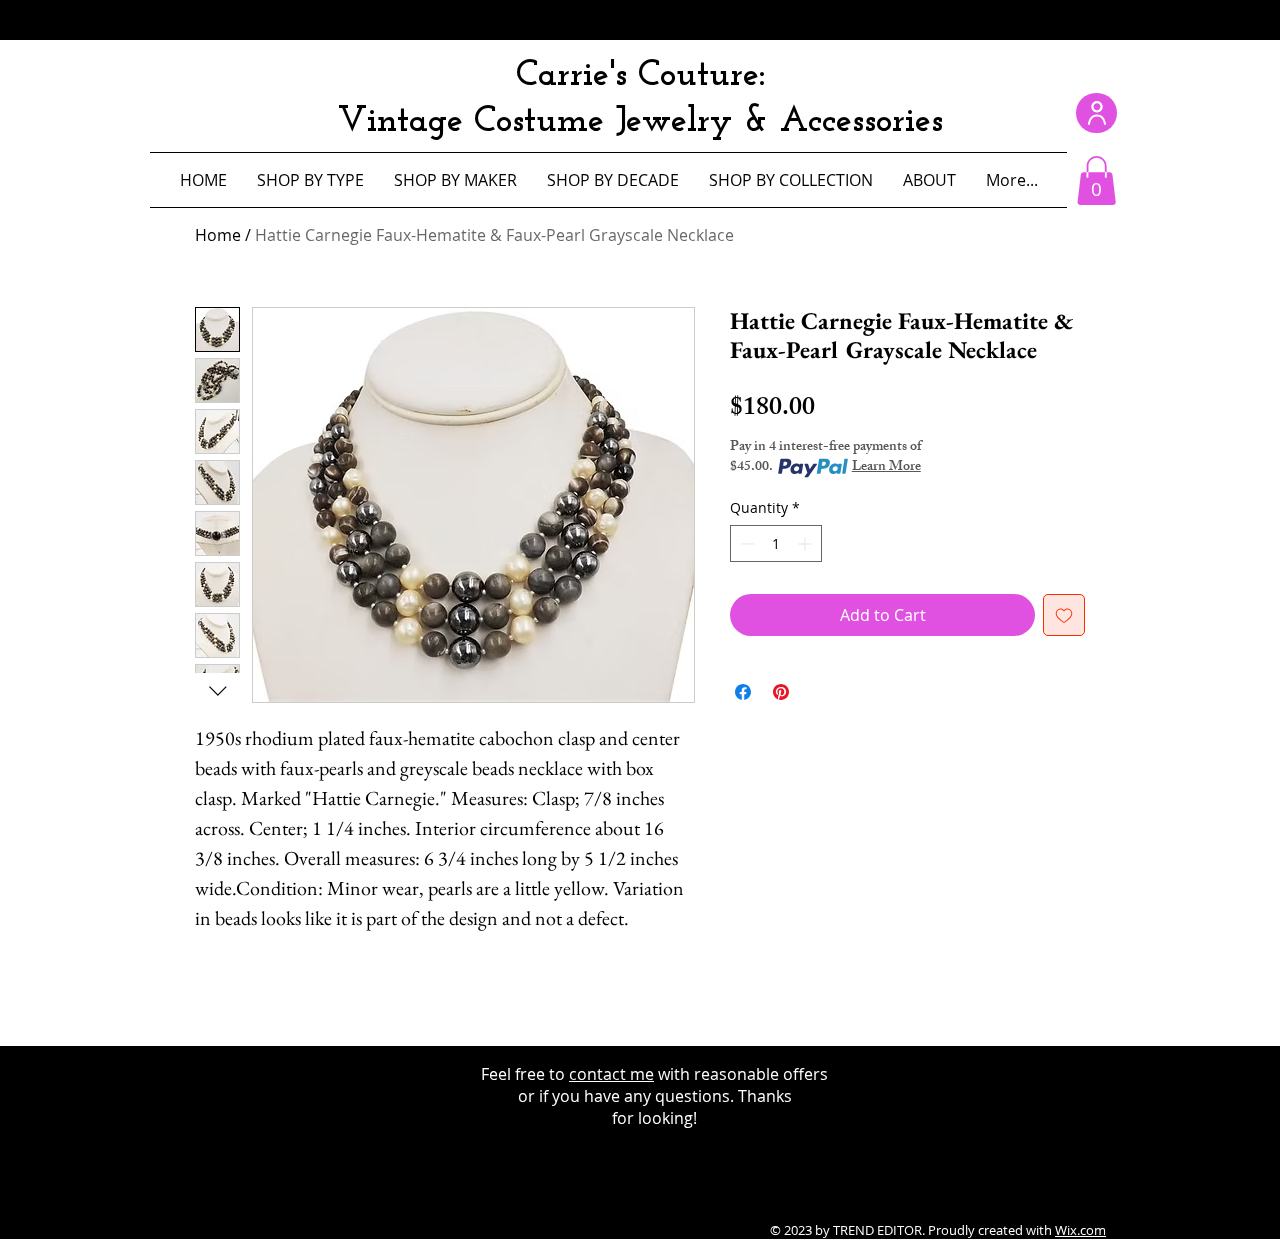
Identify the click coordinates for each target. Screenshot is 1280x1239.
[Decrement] (745, 543)
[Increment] (806, 543)
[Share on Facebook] (743, 692)
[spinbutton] (776, 543)
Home (218, 235)
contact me (611, 1074)
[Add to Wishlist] (1064, 615)
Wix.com (1080, 1230)
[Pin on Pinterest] (781, 692)
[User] (1096, 113)
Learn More (886, 468)
